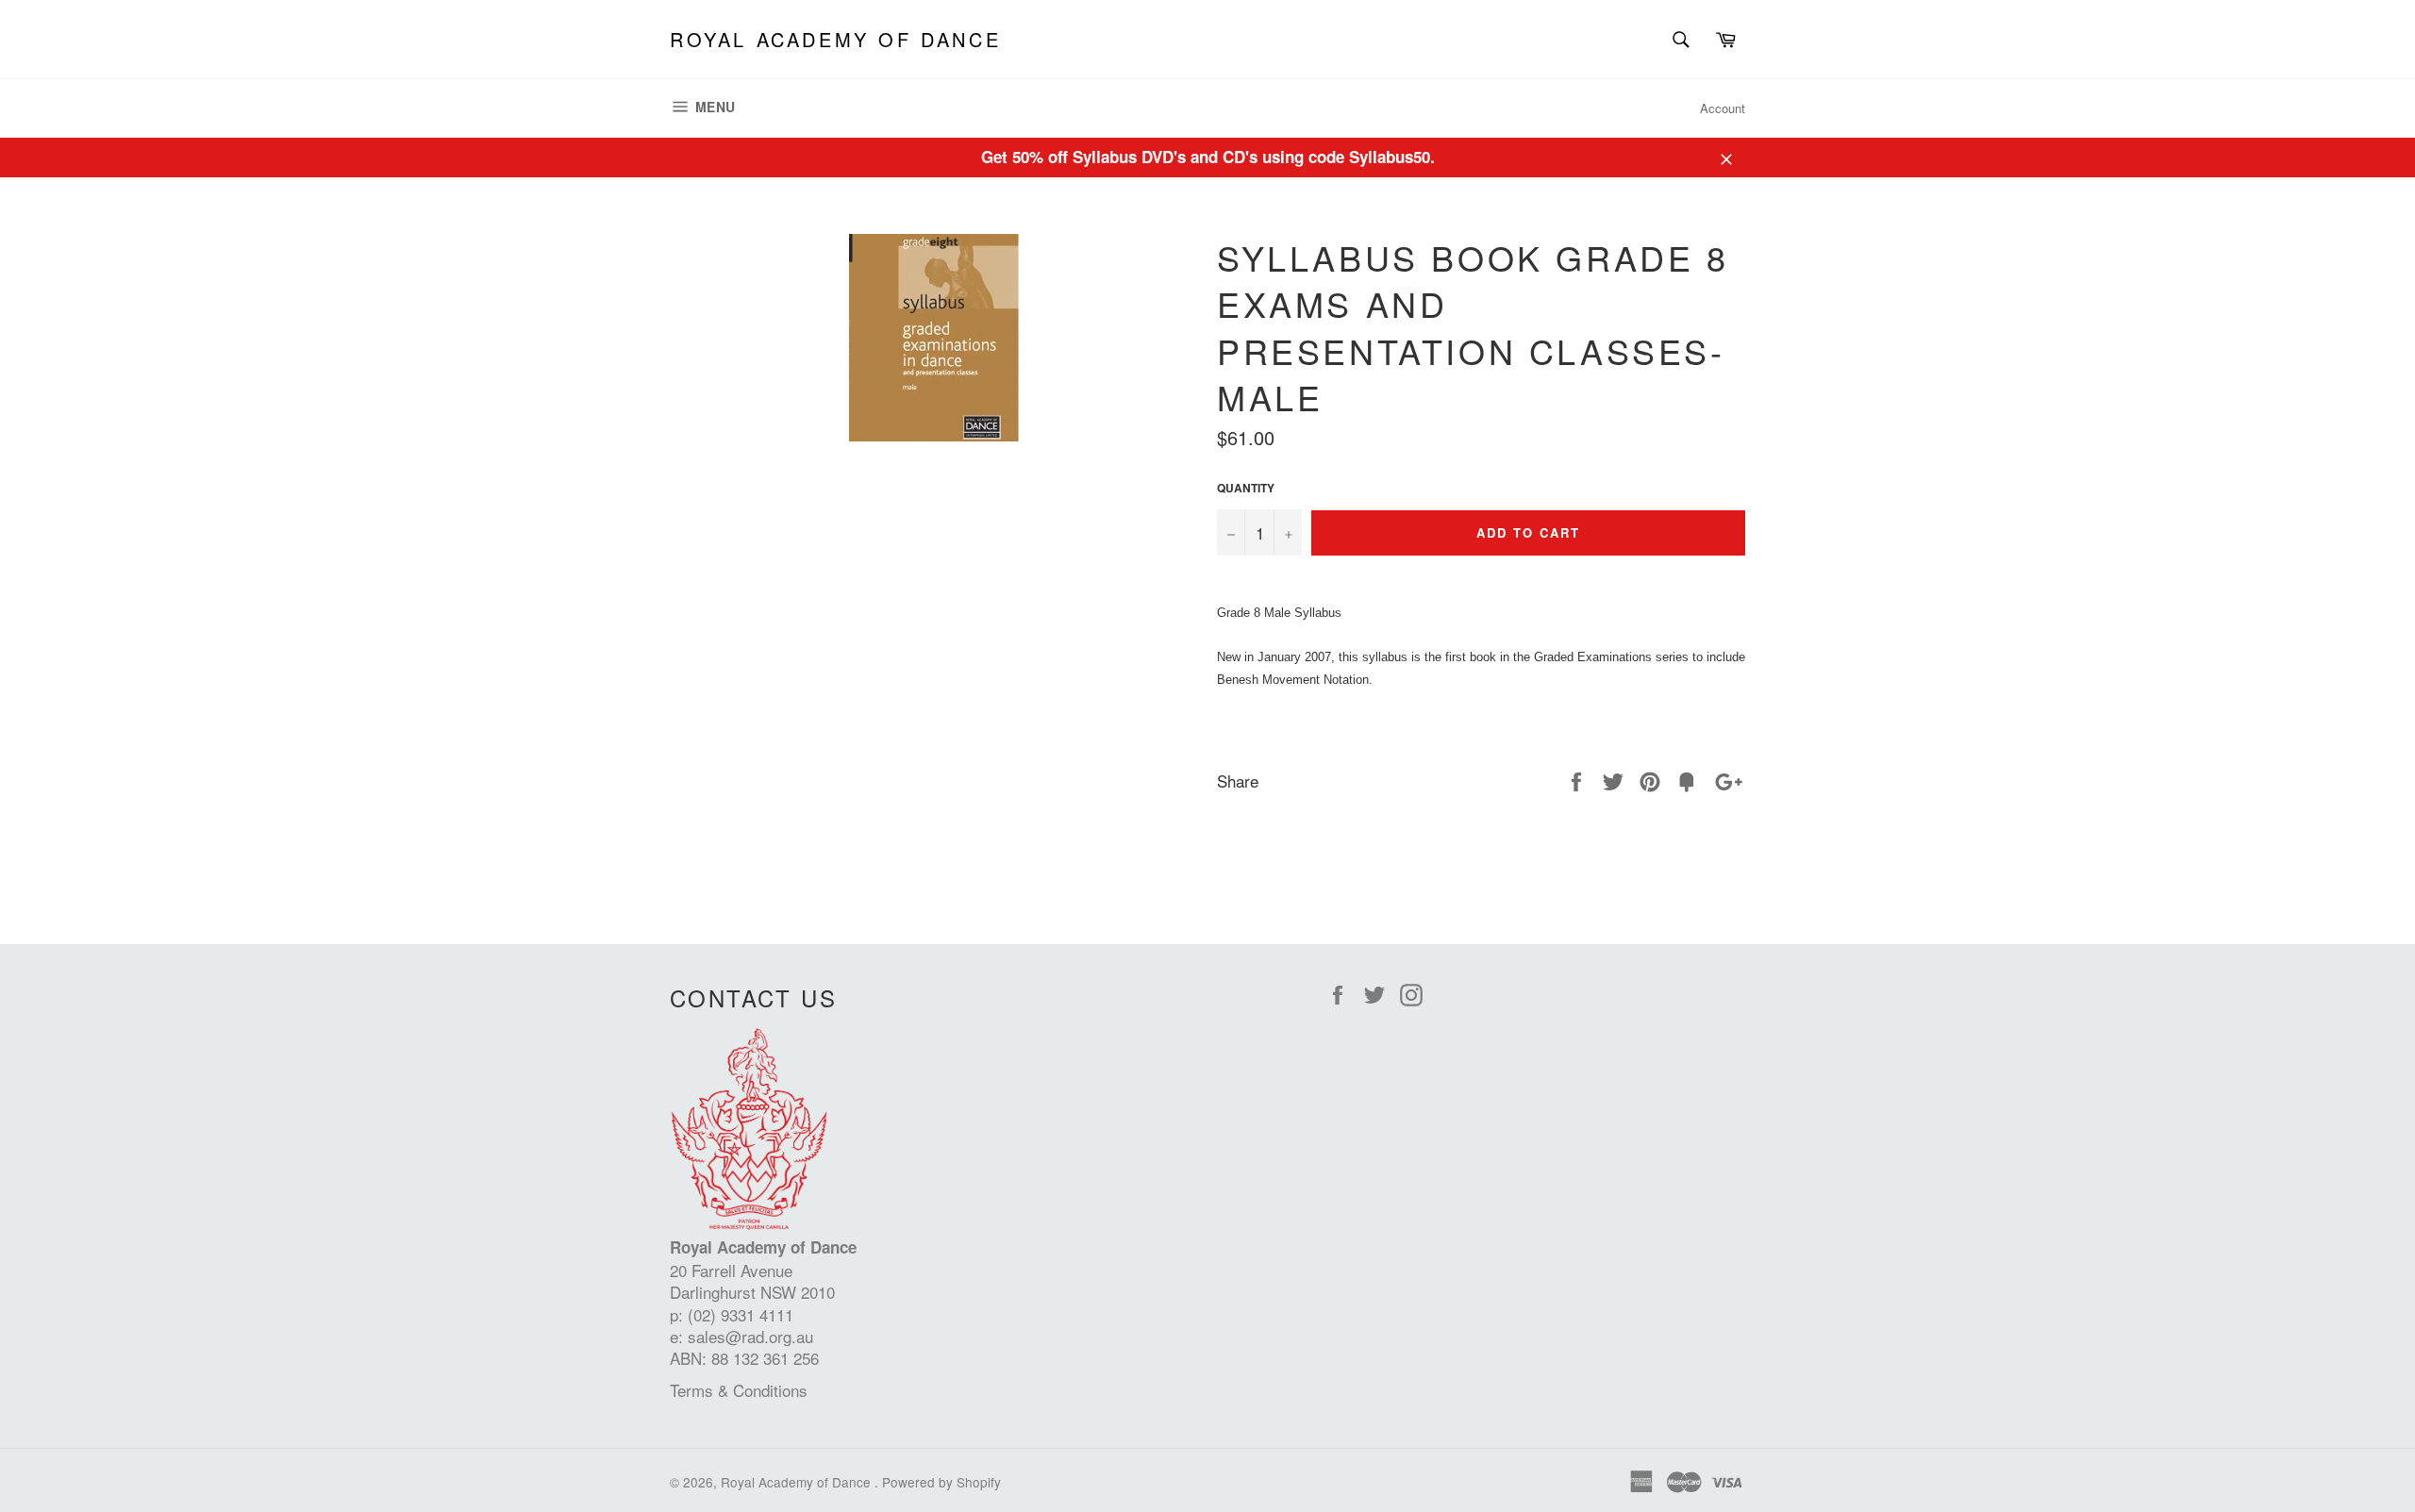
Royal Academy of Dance (835, 40)
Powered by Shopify (941, 1482)
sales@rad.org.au (750, 1336)
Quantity (1246, 489)
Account (1723, 108)
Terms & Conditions (739, 1390)
